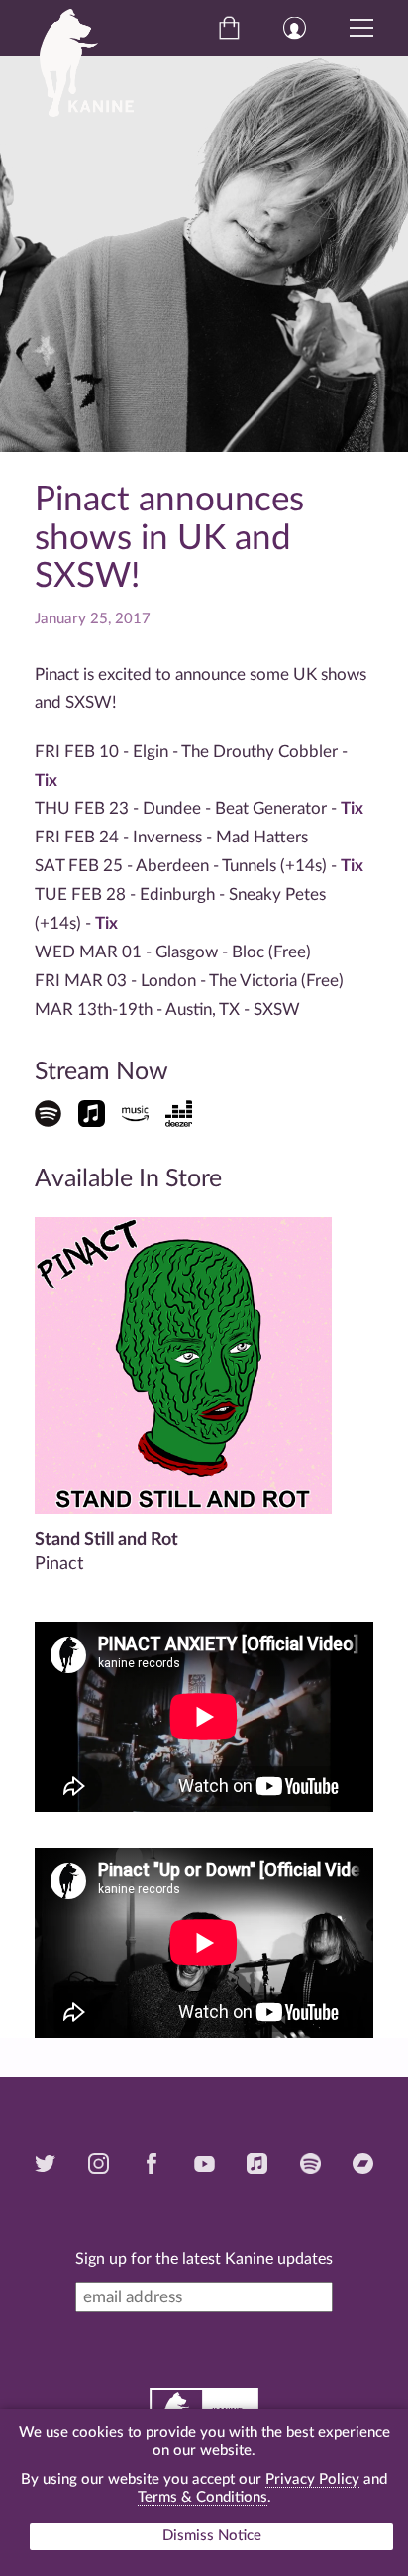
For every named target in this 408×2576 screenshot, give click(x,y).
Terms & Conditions (203, 2497)
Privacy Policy (312, 2479)
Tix (46, 781)
